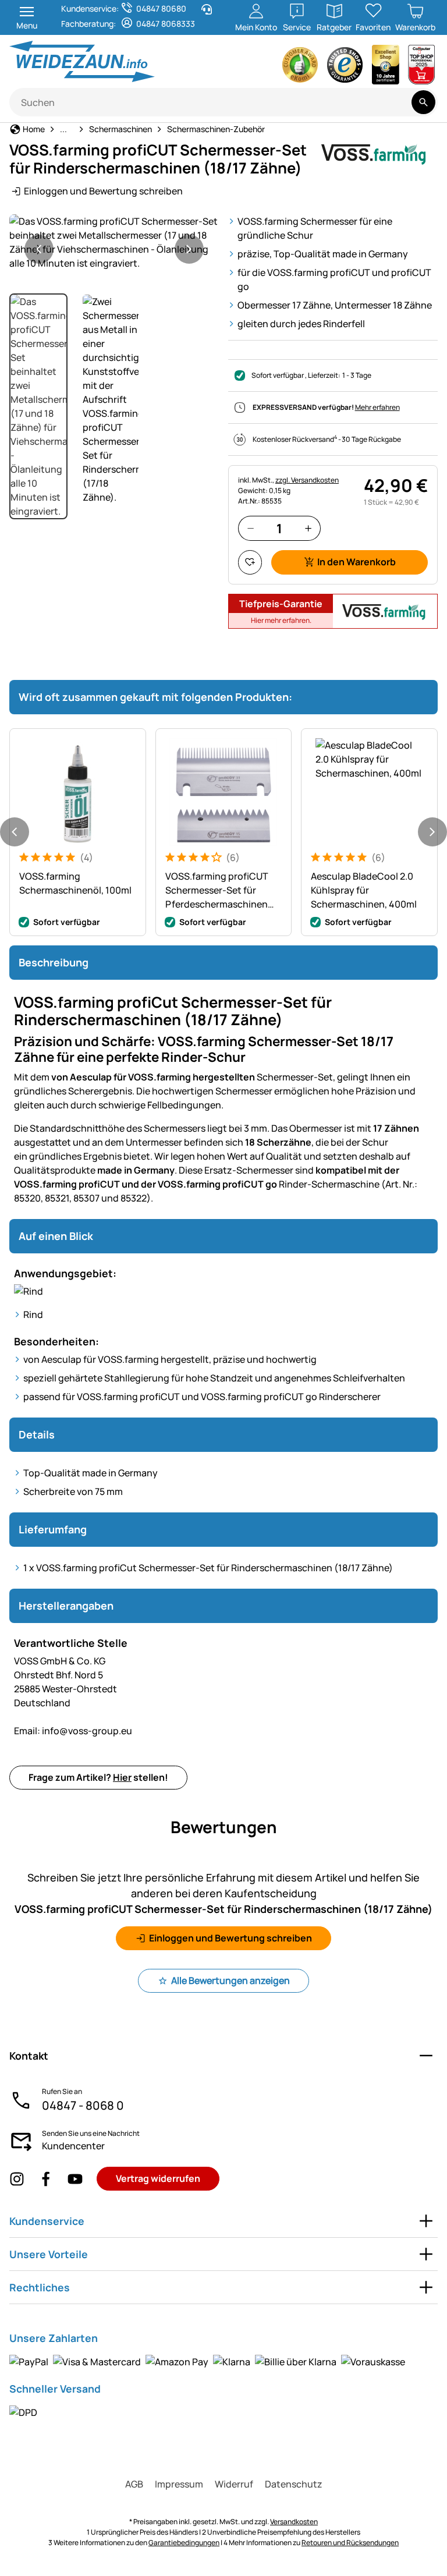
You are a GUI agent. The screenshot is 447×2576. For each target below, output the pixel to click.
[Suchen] (423, 102)
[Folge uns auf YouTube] (75, 2179)
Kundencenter (73, 2146)
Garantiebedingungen (184, 2543)
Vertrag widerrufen (158, 2178)
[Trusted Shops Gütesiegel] (345, 68)
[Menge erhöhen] (308, 528)
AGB (134, 2484)
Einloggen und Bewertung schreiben (103, 191)
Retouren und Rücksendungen (350, 2543)
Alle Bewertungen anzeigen (230, 1980)
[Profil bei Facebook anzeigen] (46, 2179)
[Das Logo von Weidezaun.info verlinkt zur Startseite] (113, 61)
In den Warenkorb (356, 562)
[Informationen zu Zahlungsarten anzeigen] (207, 2361)
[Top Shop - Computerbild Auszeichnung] (421, 68)
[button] (114, 242)
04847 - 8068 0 (83, 2105)
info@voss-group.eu (73, 1731)
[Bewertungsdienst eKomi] (300, 68)
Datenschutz (294, 2484)
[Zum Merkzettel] (250, 562)
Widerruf (234, 2484)
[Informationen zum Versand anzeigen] (23, 2412)
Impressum (179, 2484)
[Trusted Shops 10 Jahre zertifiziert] (386, 68)
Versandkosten (294, 2522)
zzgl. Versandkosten (307, 480)
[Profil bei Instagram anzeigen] (17, 2179)
